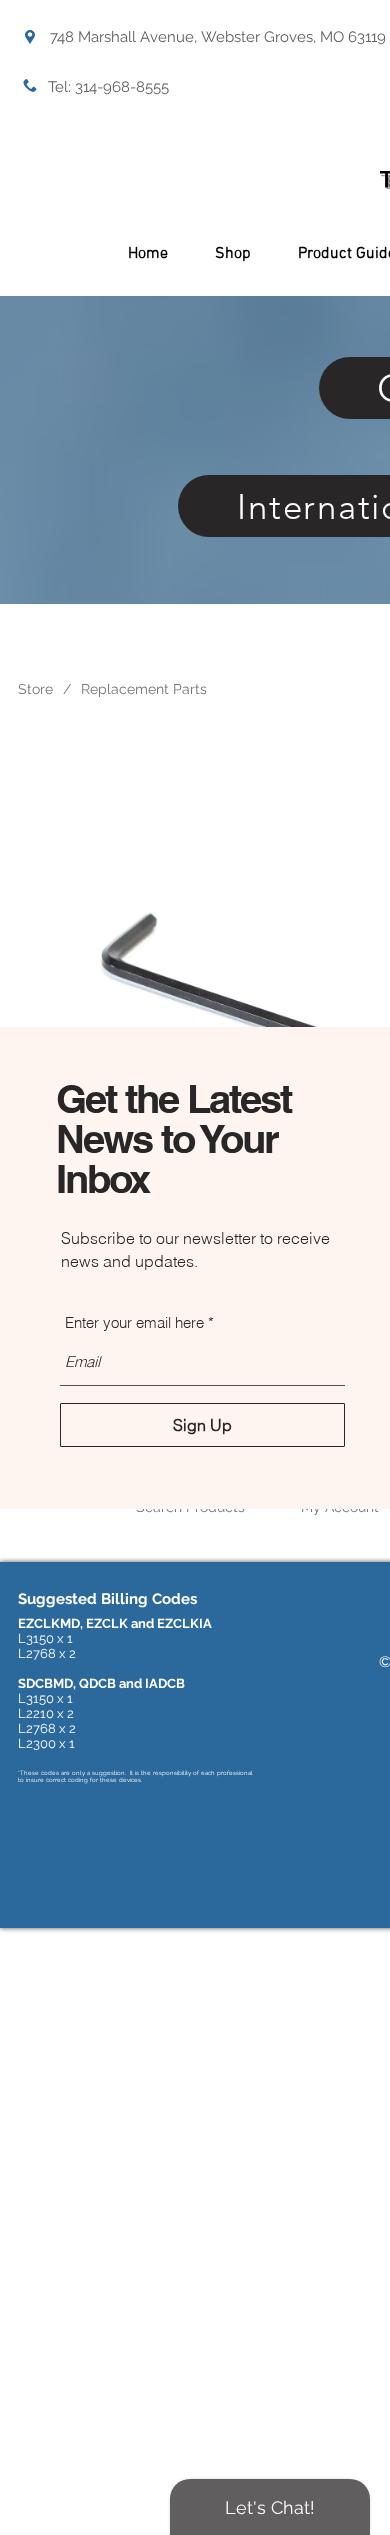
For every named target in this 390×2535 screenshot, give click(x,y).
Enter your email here (134, 1322)
